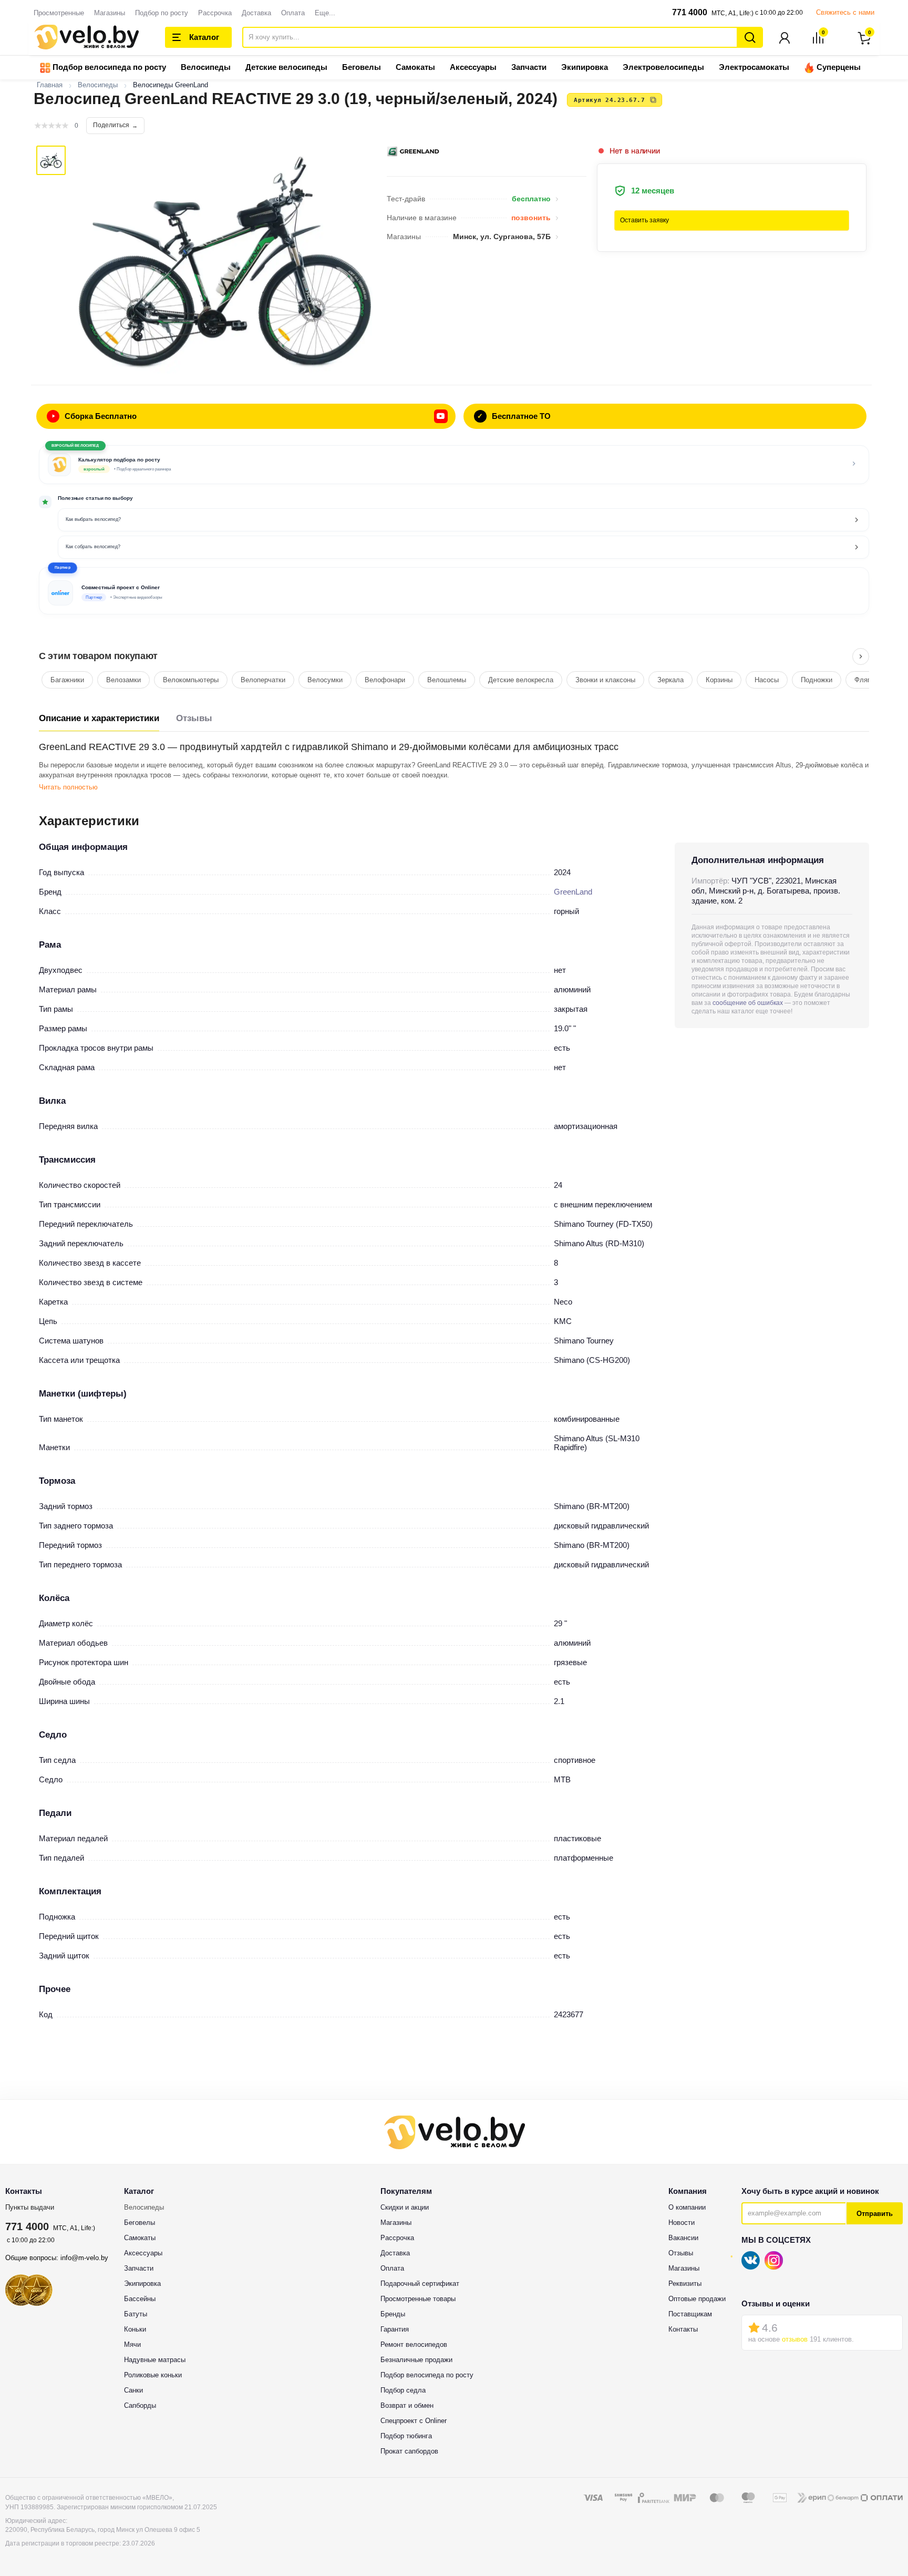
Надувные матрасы (155, 2360)
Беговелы (362, 67)
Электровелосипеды (663, 67)
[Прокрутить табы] (861, 656)
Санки (133, 2390)
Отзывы (194, 718)
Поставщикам (690, 2314)
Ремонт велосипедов (414, 2344)
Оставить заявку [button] (644, 220)
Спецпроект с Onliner (414, 2421)
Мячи (132, 2344)
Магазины (110, 13)
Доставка (256, 13)
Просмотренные (59, 13)
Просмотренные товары (418, 2299)
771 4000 (690, 12)
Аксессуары (473, 67)
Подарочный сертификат (420, 2283)
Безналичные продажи (416, 2360)
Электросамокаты (754, 67)
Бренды (393, 2314)
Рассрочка (215, 13)
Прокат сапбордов (409, 2451)
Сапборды (140, 2405)
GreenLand (573, 892)
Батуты (136, 2314)
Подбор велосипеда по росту (108, 67)
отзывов (795, 2339)
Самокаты (415, 67)
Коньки (135, 2329)
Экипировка (585, 67)
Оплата (293, 13)
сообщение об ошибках (748, 1003)
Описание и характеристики (99, 718)
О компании (687, 2207)
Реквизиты (685, 2283)
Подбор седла (403, 2390)
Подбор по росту (162, 13)
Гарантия (395, 2329)
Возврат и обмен (407, 2405)
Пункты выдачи (30, 2207)
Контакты (683, 2329)
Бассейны (140, 2299)
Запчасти (529, 67)
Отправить (875, 2214)
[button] (454, 591)
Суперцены (838, 67)
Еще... (325, 13)
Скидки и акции (405, 2207)
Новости (682, 2223)
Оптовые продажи (697, 2299)
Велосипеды (206, 67)
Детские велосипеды (286, 67)
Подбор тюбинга (406, 2436)
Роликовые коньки (153, 2375)
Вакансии (683, 2238)
